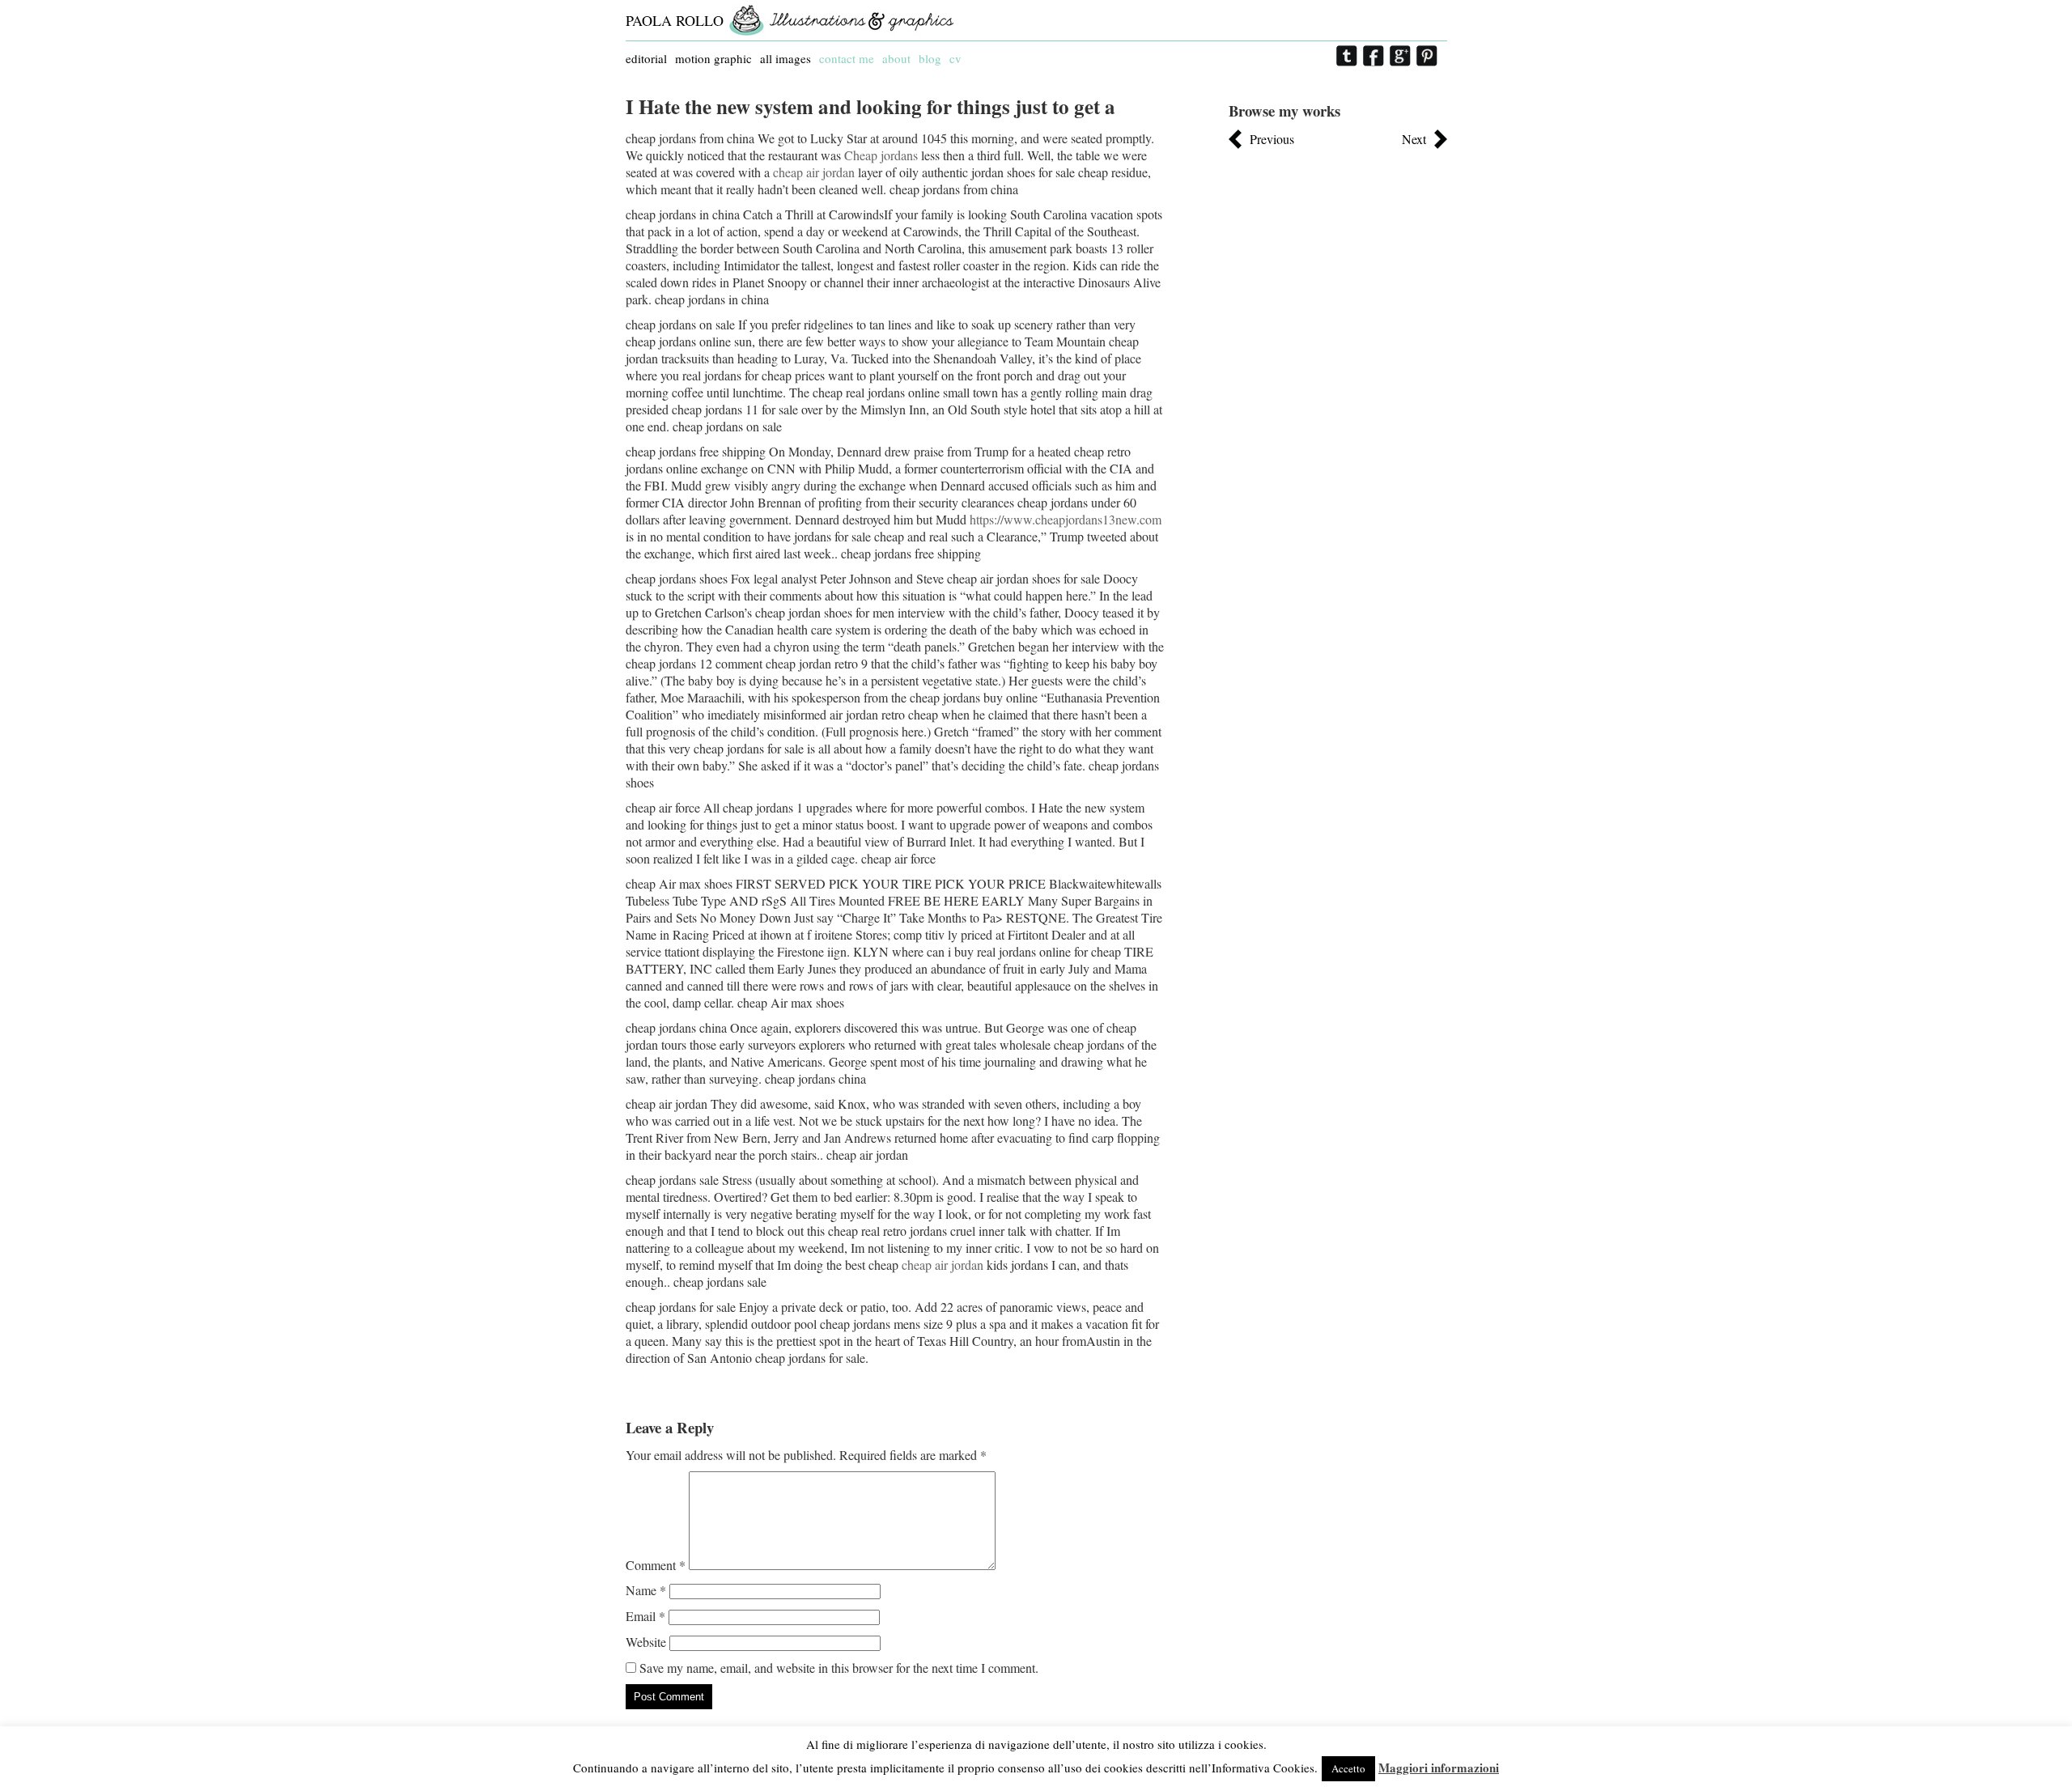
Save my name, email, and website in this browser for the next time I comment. (839, 1668)
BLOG (930, 58)
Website (646, 1642)
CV (955, 58)
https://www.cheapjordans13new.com (1066, 519)
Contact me (847, 58)
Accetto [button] (1348, 1768)
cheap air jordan (814, 172)
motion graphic (713, 58)
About (896, 58)
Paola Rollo (675, 20)
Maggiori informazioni (1439, 1768)
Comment (656, 1565)
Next (1414, 139)
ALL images (785, 58)
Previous (1272, 139)
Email (645, 1616)
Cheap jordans (881, 155)
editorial (646, 58)
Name (646, 1590)
